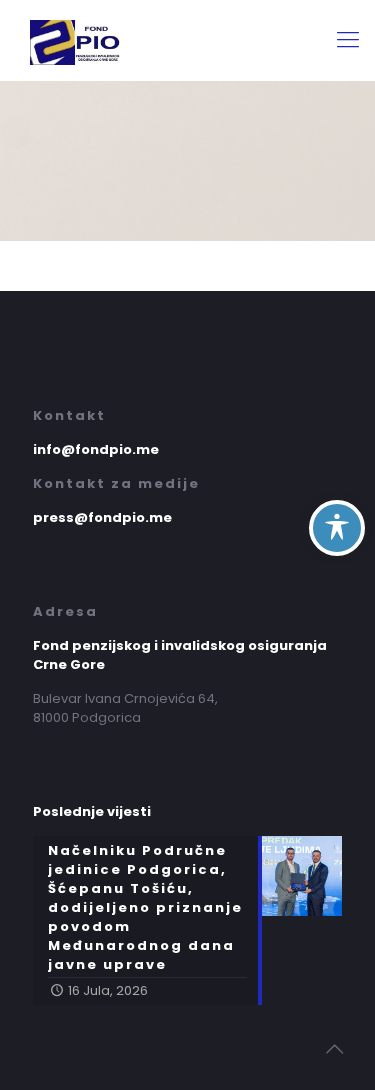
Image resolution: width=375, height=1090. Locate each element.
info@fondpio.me (96, 449)
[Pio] (187, 40)
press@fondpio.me (102, 517)
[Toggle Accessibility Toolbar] (337, 528)
